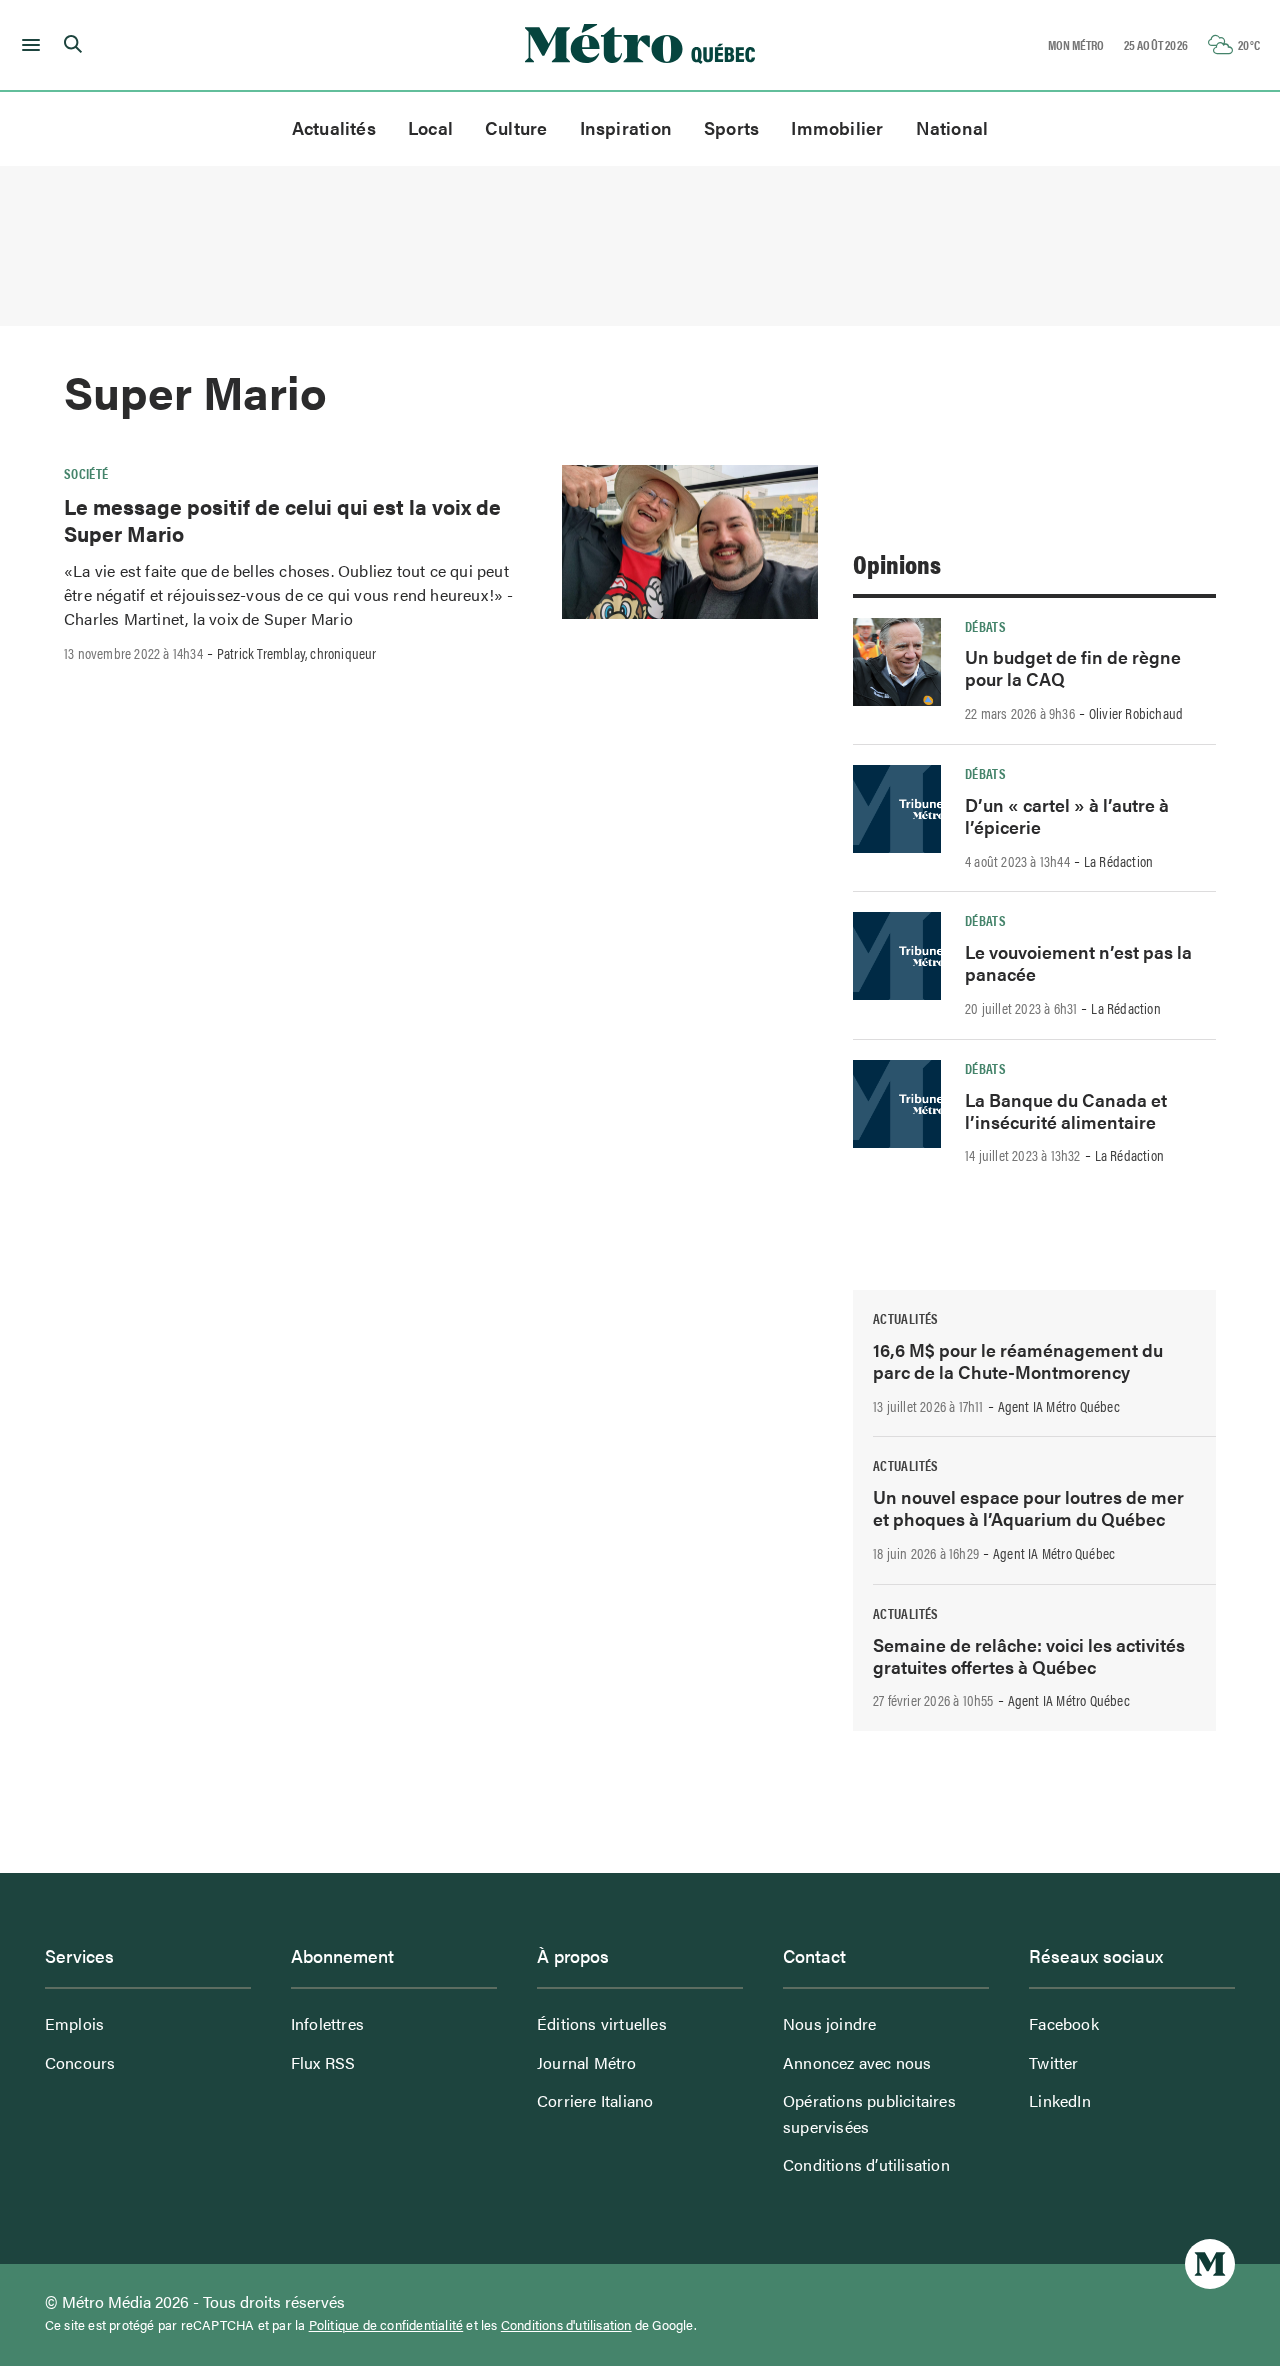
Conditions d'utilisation (566, 2325)
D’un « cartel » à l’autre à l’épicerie (1067, 815)
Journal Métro (587, 2062)
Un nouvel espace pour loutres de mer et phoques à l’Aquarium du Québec (1028, 1507)
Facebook (1064, 2023)
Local (430, 127)
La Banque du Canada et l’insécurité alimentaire (1066, 1110)
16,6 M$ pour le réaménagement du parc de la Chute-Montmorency (1018, 1360)
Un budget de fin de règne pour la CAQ (1073, 667)
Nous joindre (829, 2023)
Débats (985, 626)
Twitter (1053, 2062)
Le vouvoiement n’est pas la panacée (1078, 962)
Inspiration (626, 127)
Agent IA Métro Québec (1059, 1406)
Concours (80, 2062)
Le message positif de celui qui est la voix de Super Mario (282, 519)
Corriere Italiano (595, 2100)
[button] (27, 45)
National (952, 127)
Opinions (897, 563)
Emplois (74, 2023)
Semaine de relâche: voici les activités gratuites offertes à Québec (1029, 1655)
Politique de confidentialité (386, 2325)
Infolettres (327, 2023)
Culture (516, 127)
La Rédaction (1118, 861)
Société (86, 473)
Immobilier (837, 127)
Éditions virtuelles (602, 2023)
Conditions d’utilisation (866, 2164)
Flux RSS (323, 2062)
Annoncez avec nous (857, 2062)
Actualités (334, 127)
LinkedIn (1060, 2100)
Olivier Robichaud (1136, 713)
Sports (731, 127)
